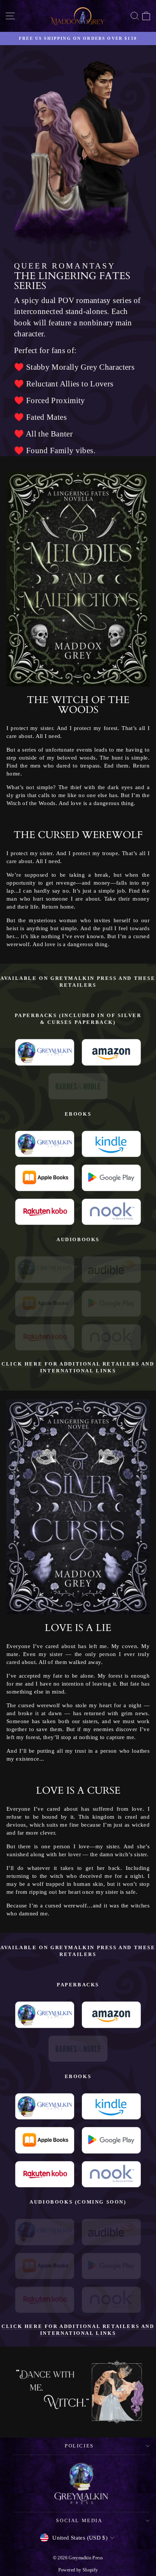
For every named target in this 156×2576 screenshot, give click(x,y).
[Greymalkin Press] (45, 1052)
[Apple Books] (45, 1178)
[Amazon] (111, 1269)
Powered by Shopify (78, 2570)
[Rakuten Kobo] (45, 1212)
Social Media (79, 2520)
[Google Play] (111, 1178)
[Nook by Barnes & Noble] (111, 1212)
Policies (79, 2446)
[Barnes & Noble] (78, 1086)
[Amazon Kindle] (111, 1052)
